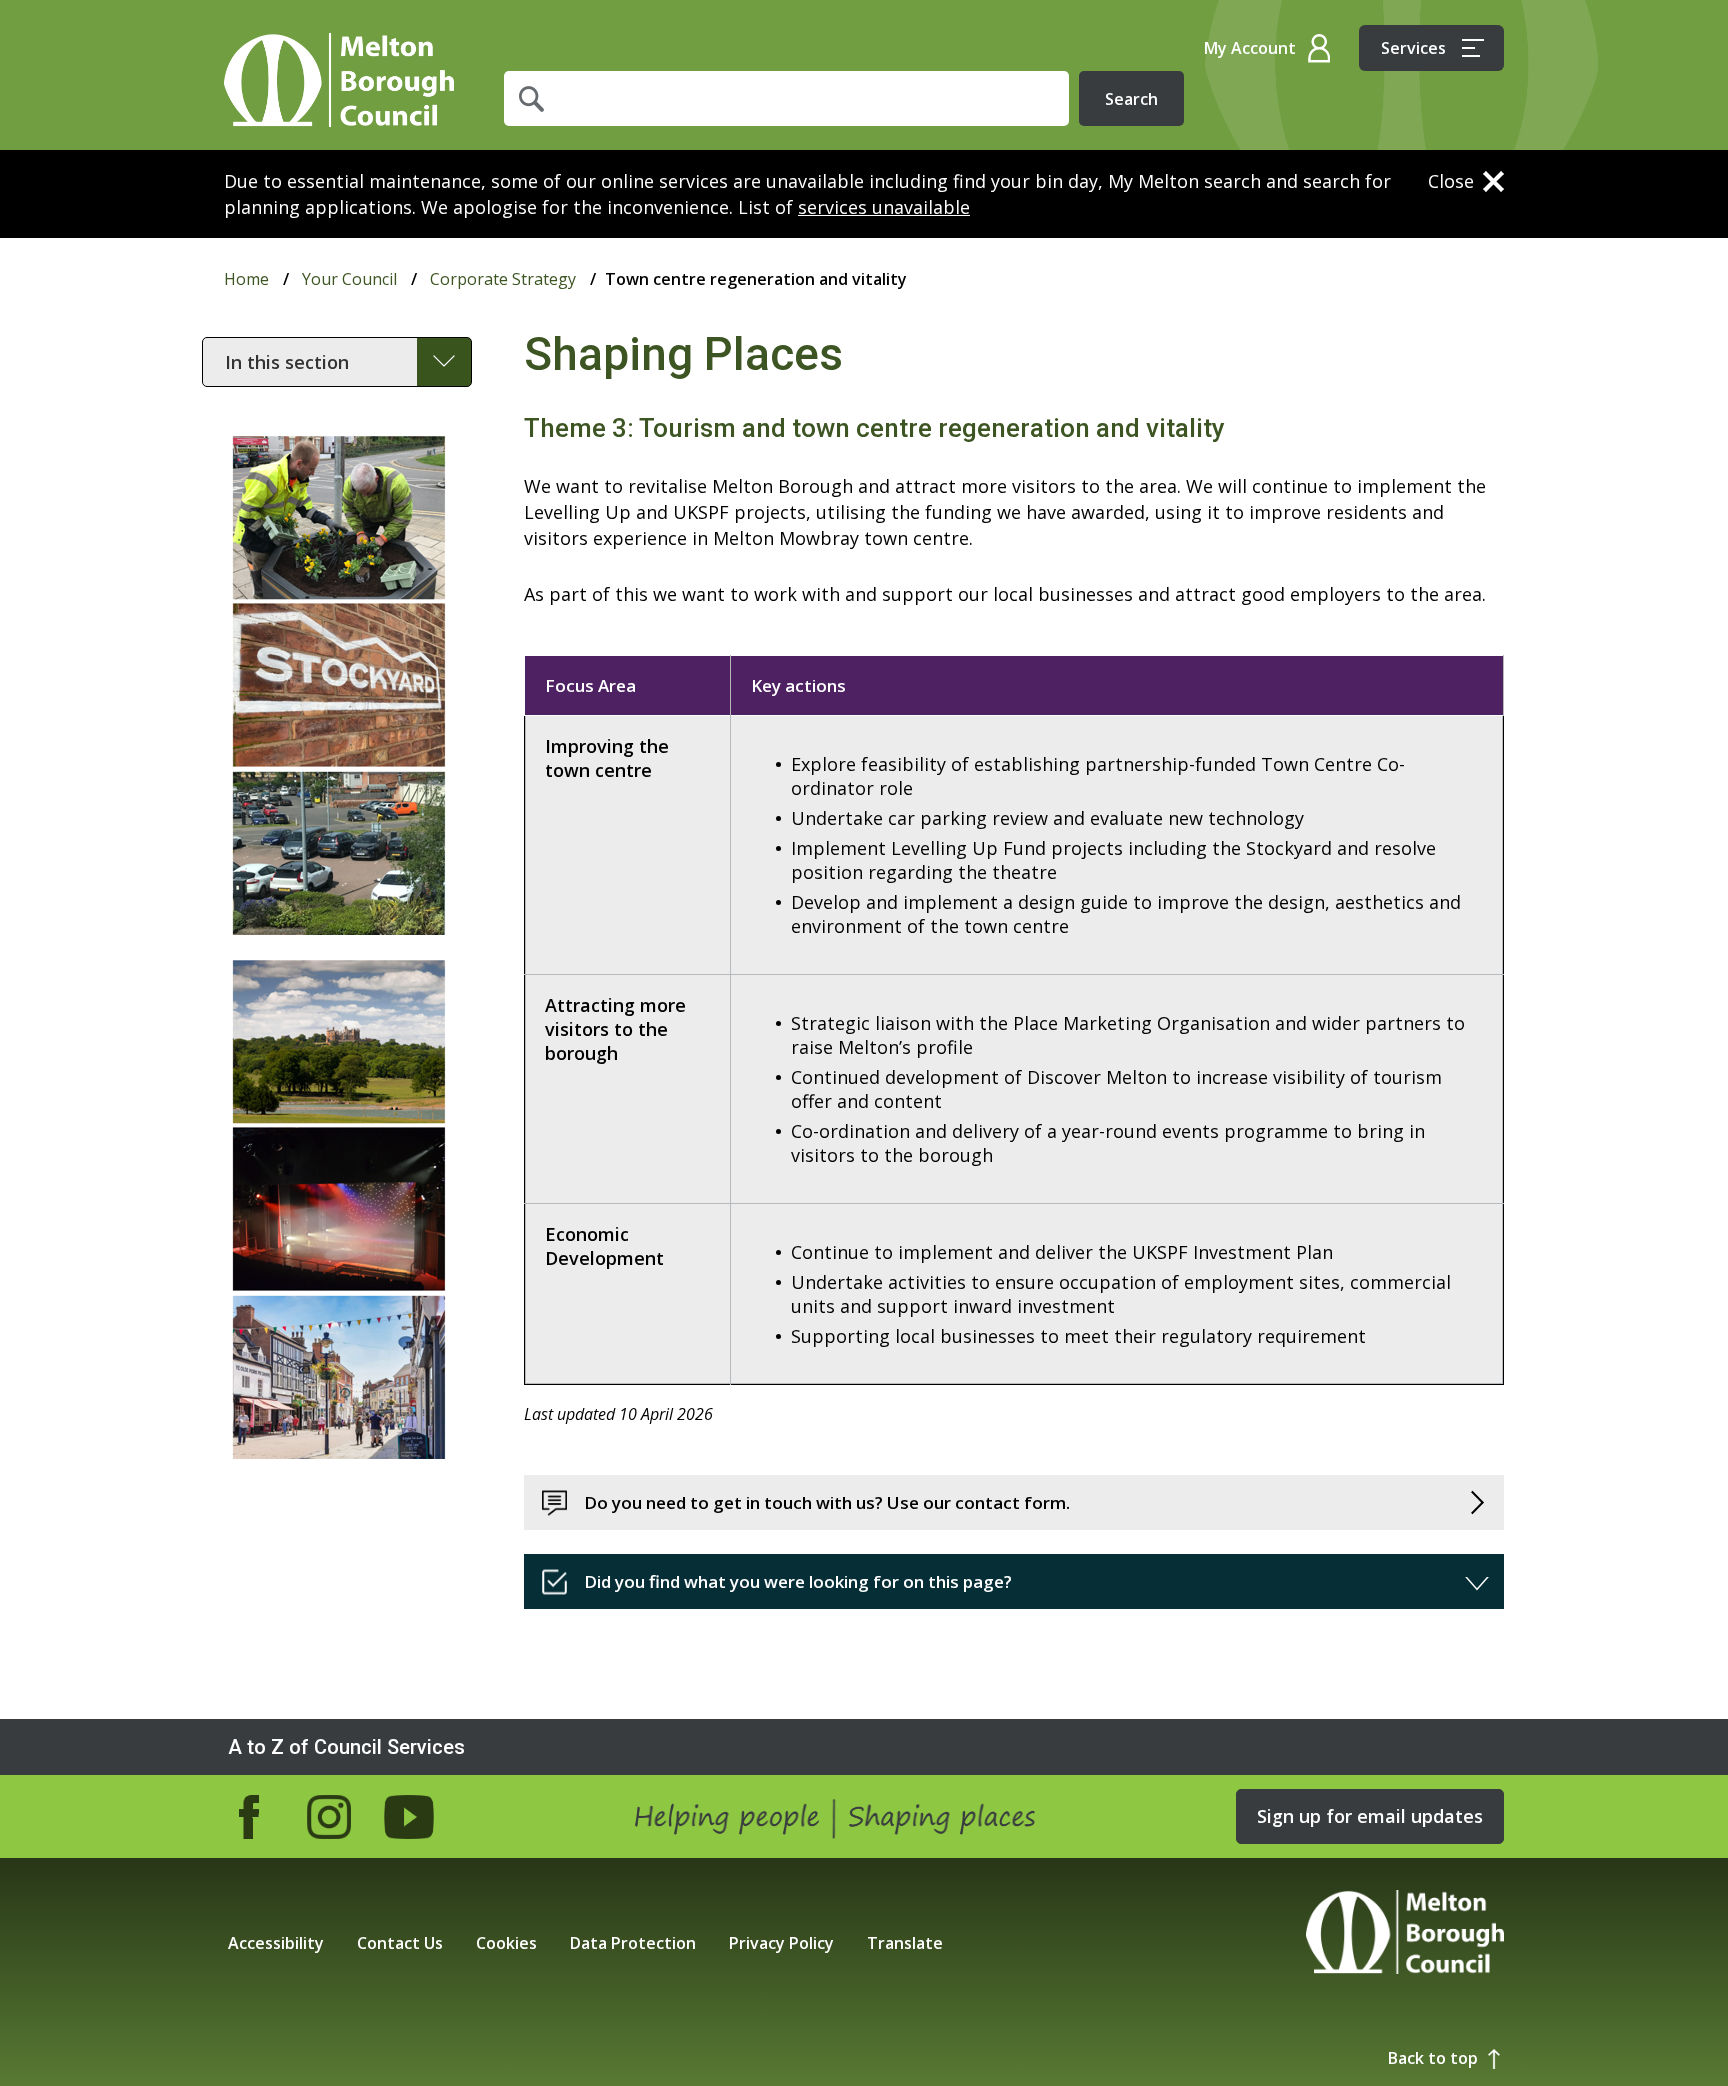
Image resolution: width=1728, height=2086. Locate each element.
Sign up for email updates (1370, 1816)
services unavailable (884, 207)
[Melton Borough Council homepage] (1405, 1934)
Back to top (1433, 2058)
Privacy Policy (781, 1943)
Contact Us (400, 1943)
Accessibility (276, 1943)
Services (1413, 48)
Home (339, 80)
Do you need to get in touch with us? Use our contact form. (827, 1502)
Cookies (506, 1943)
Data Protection (633, 1943)
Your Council (349, 279)
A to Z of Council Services (346, 1747)
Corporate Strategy (503, 279)
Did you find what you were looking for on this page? (798, 1581)
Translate (905, 1943)
